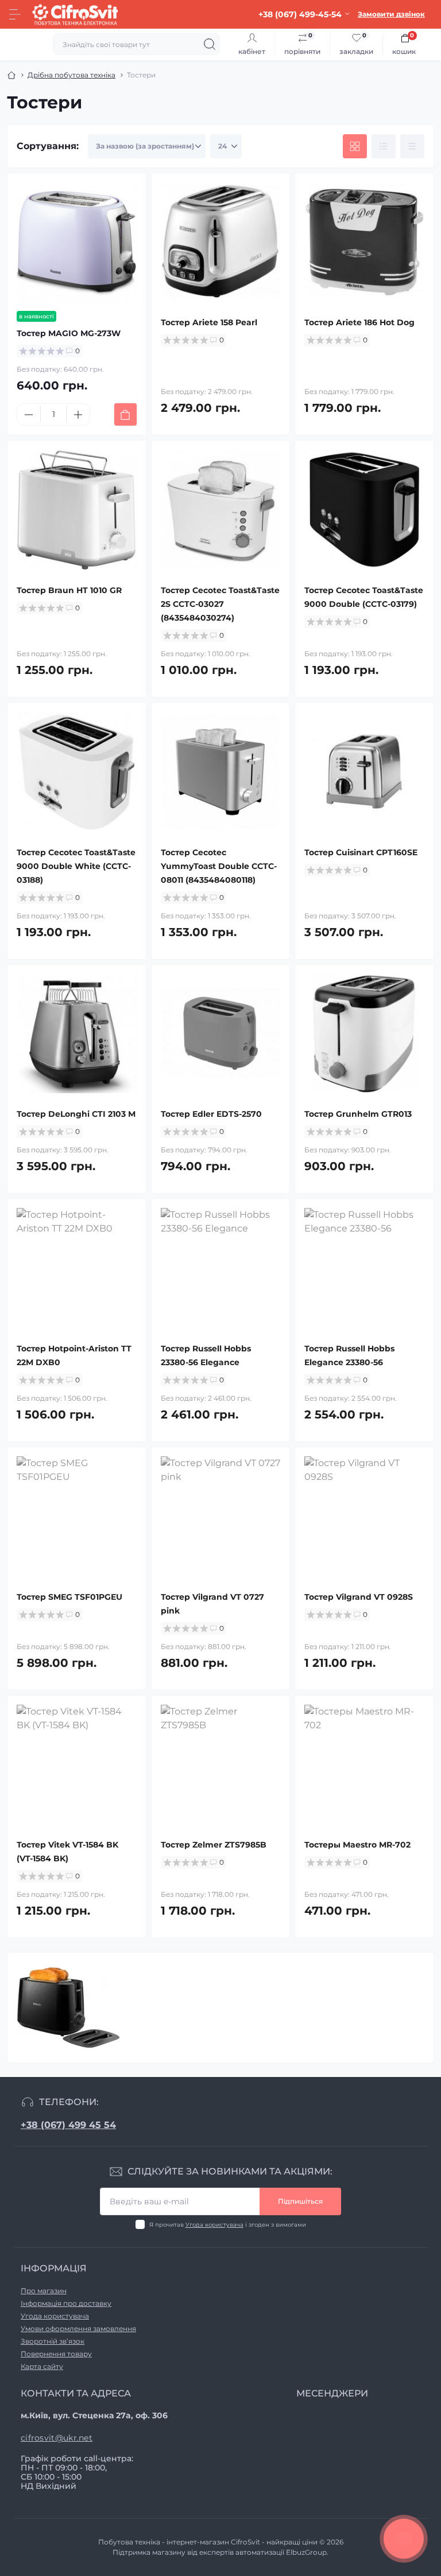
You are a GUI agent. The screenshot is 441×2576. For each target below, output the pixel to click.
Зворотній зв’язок (53, 2341)
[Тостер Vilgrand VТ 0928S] (364, 1516)
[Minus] (29, 415)
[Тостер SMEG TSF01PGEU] (77, 1516)
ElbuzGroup (306, 2552)
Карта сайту (42, 2366)
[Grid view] (355, 146)
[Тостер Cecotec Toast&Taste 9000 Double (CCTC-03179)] (364, 510)
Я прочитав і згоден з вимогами (228, 2225)
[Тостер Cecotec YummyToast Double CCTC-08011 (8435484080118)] (221, 772)
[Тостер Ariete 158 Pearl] (221, 242)
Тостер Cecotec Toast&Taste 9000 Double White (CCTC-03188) (76, 866)
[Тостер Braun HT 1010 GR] (77, 510)
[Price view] (412, 146)
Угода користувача (214, 2225)
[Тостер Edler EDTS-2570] (221, 1034)
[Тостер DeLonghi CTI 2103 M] (77, 1034)
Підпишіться (300, 2201)
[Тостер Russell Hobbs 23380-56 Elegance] (221, 1268)
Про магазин (44, 2291)
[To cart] (125, 414)
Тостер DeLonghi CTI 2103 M (76, 1114)
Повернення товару (56, 2354)
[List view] (384, 146)
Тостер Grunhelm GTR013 (358, 1114)
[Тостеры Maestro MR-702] (364, 1765)
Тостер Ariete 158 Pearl (209, 322)
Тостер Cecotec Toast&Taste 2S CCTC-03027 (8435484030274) (220, 604)
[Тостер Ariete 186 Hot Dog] (364, 242)
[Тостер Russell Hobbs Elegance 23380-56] (364, 1268)
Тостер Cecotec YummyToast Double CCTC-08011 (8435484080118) (219, 866)
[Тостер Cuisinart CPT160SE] (364, 772)
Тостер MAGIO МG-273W (69, 333)
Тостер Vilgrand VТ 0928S (359, 1597)
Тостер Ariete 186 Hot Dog (359, 322)
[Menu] (15, 14)
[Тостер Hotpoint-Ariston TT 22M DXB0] (77, 1268)
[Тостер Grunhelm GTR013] (364, 1034)
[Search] (210, 44)
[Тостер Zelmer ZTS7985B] (221, 1765)
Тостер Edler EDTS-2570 (211, 1114)
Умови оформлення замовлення (78, 2328)
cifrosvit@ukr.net (57, 2438)
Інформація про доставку (66, 2303)
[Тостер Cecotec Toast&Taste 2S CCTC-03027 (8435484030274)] (221, 510)
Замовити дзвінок (391, 14)
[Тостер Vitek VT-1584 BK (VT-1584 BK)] (77, 1765)
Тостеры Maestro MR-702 (357, 1845)
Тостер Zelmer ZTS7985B (214, 1845)
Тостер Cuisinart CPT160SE (361, 852)
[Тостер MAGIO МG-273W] (77, 242)
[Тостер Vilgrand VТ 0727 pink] (221, 1516)
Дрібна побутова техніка (71, 75)
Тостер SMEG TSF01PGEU (69, 1597)
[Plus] (78, 415)
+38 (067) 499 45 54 (68, 2125)
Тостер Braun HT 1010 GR (69, 590)
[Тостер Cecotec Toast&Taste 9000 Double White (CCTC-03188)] (77, 772)
